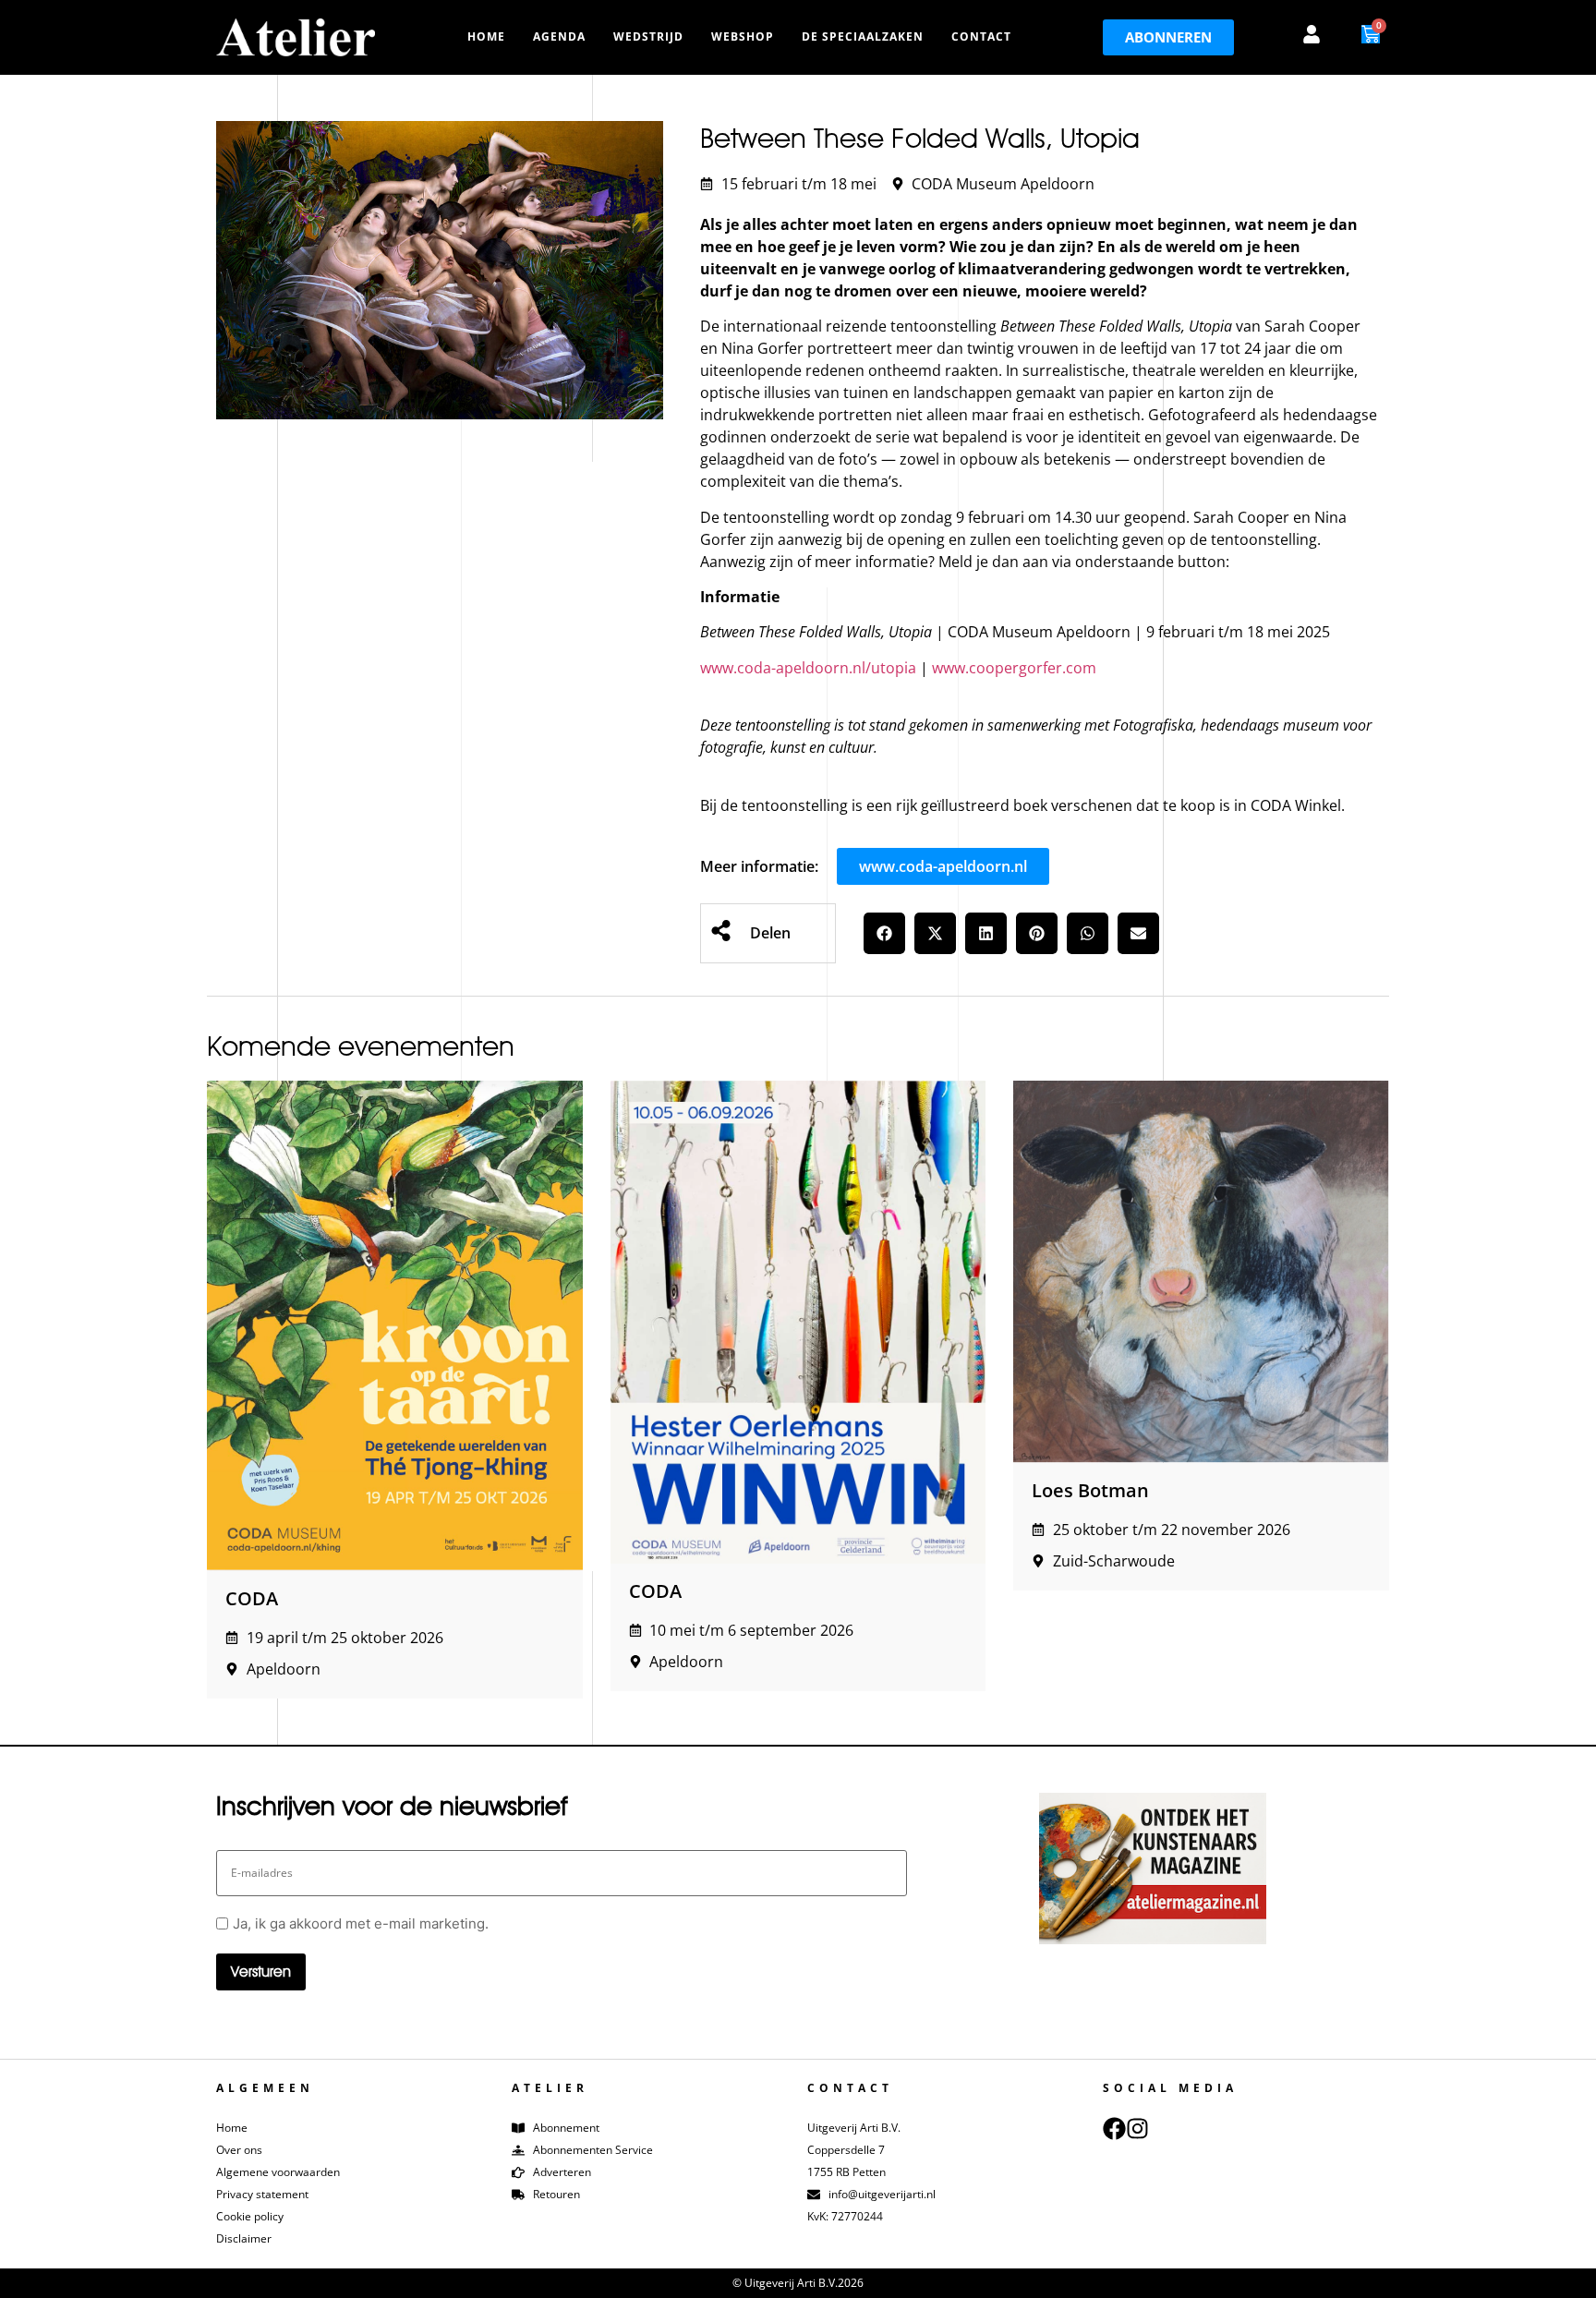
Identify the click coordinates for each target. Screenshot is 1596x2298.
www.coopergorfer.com (1014, 668)
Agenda (559, 36)
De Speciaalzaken (863, 36)
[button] (884, 933)
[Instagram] (1137, 2129)
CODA (252, 1598)
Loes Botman (1090, 1490)
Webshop (743, 36)
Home (486, 36)
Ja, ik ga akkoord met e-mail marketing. (361, 1923)
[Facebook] (1114, 2129)
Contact (981, 36)
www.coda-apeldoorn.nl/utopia (808, 668)
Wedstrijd (648, 36)
